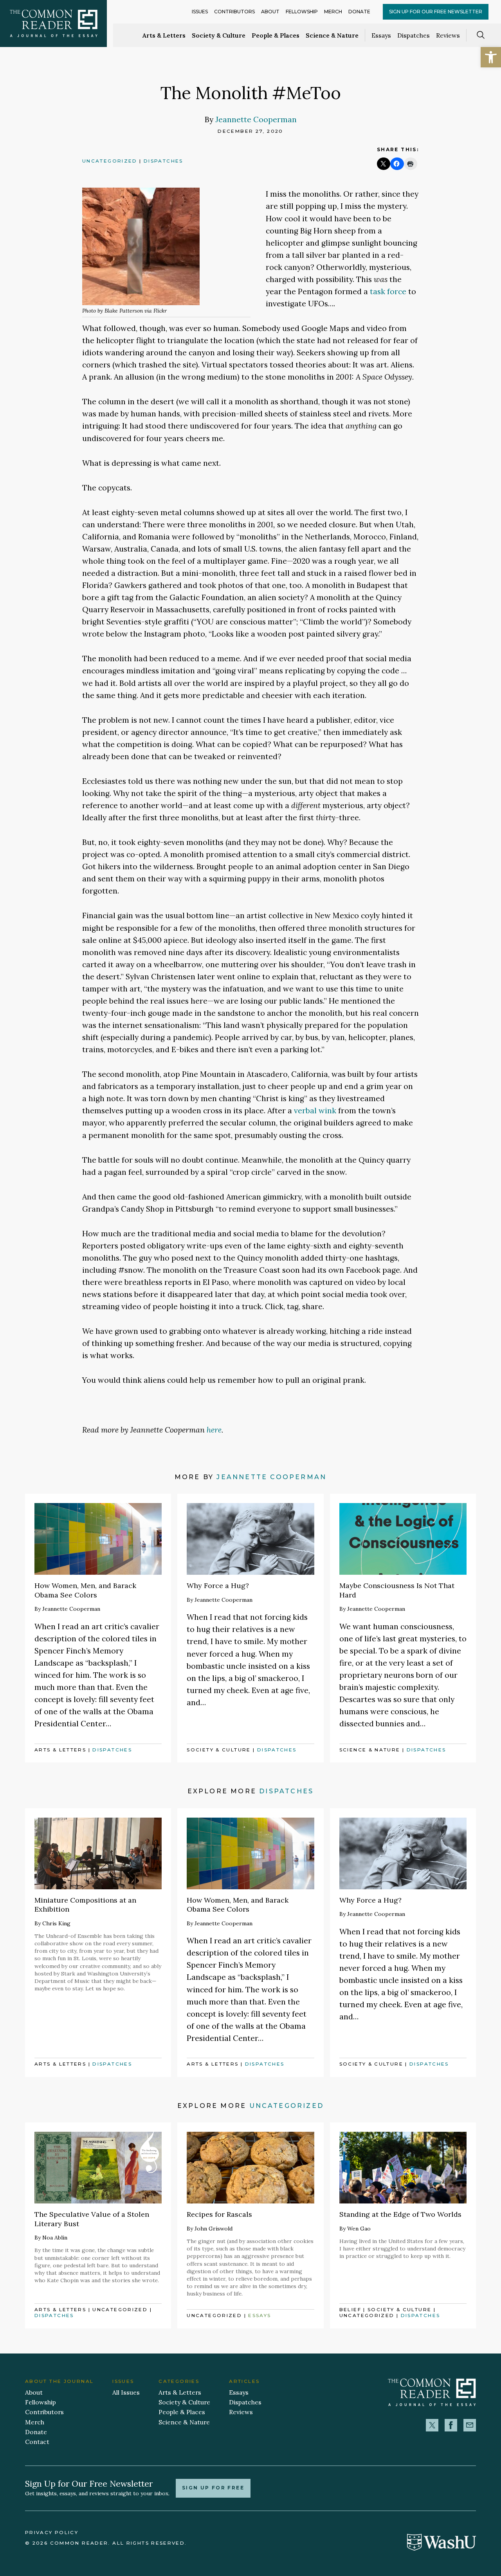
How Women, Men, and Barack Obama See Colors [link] (85, 1590)
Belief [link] (350, 2310)
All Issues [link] (126, 2392)
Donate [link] (359, 12)
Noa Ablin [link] (55, 2238)
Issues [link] (200, 12)
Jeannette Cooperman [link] (256, 119)
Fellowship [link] (302, 12)
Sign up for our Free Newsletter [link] (436, 12)
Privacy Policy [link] (52, 2533)
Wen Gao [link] (359, 2229)
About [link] (270, 12)
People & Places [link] (276, 35)
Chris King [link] (56, 1923)
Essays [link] (381, 35)
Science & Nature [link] (332, 35)
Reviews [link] (448, 35)
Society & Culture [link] (219, 35)
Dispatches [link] (414, 35)
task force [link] (388, 291)
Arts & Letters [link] (164, 35)
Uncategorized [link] (110, 161)
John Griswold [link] (214, 2229)
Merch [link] (333, 12)
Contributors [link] (234, 12)
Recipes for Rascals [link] (219, 2214)
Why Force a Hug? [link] (218, 1586)
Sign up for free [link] (213, 2488)
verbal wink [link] (315, 1110)
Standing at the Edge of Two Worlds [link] (400, 2214)
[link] (491, 57)
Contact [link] (37, 2442)
